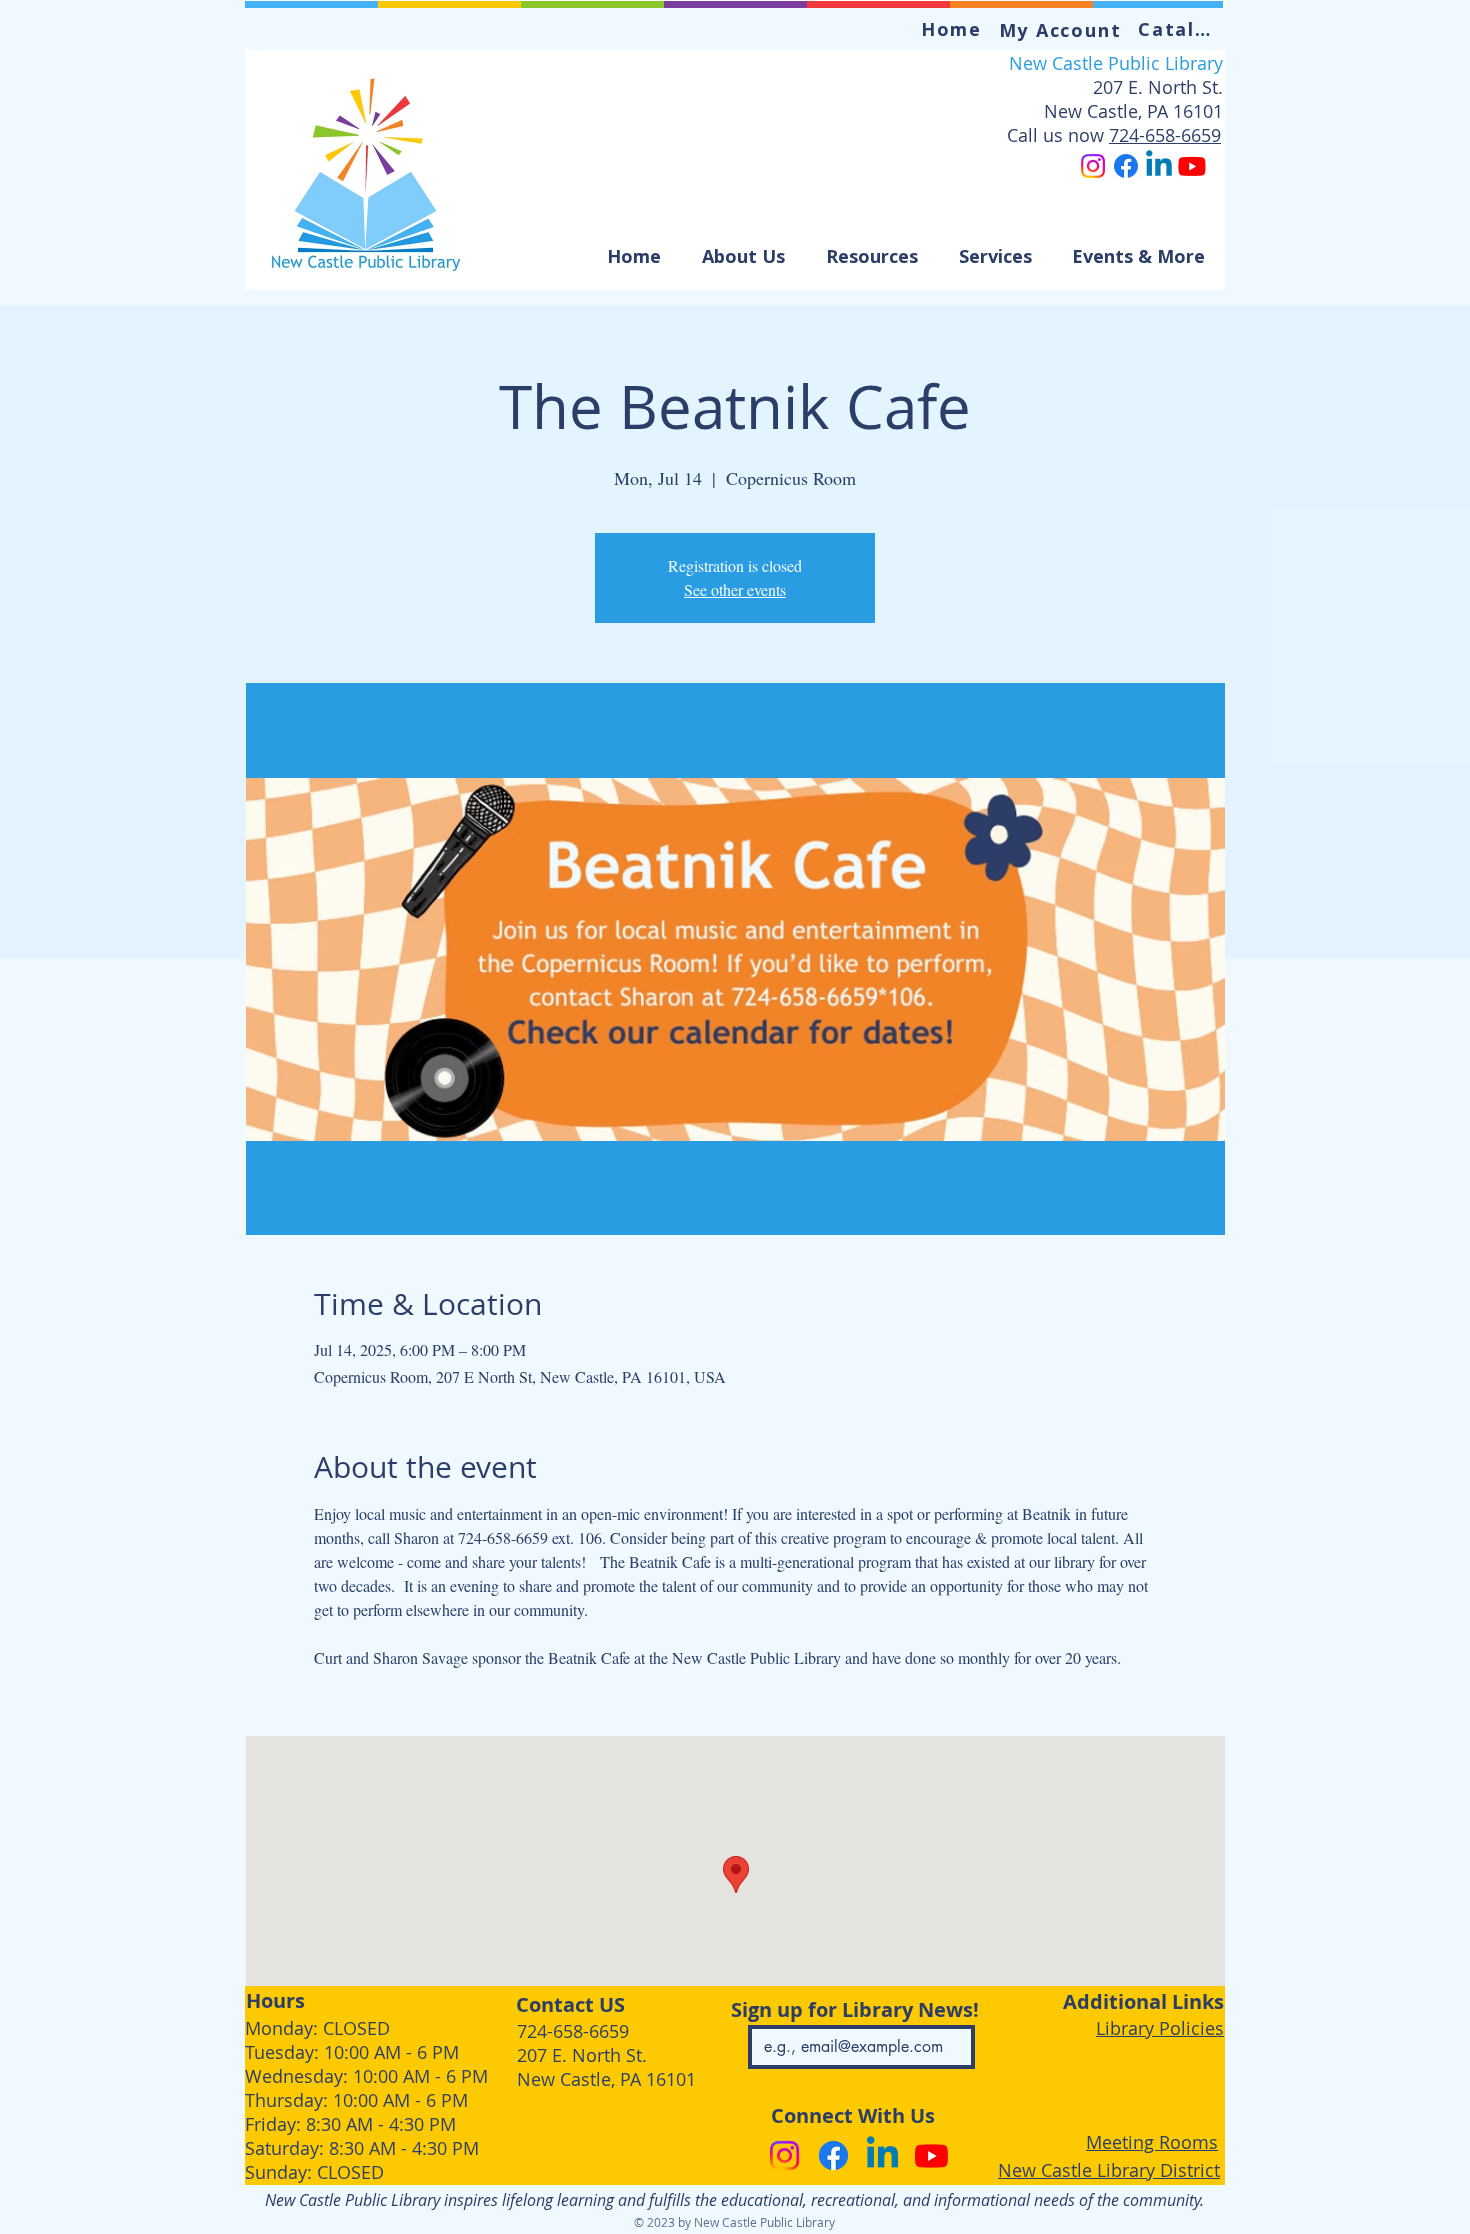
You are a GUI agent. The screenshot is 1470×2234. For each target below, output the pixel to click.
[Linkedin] (1159, 166)
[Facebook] (1126, 166)
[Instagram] (1093, 166)
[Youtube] (1192, 166)
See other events (735, 589)
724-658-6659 (1165, 135)
